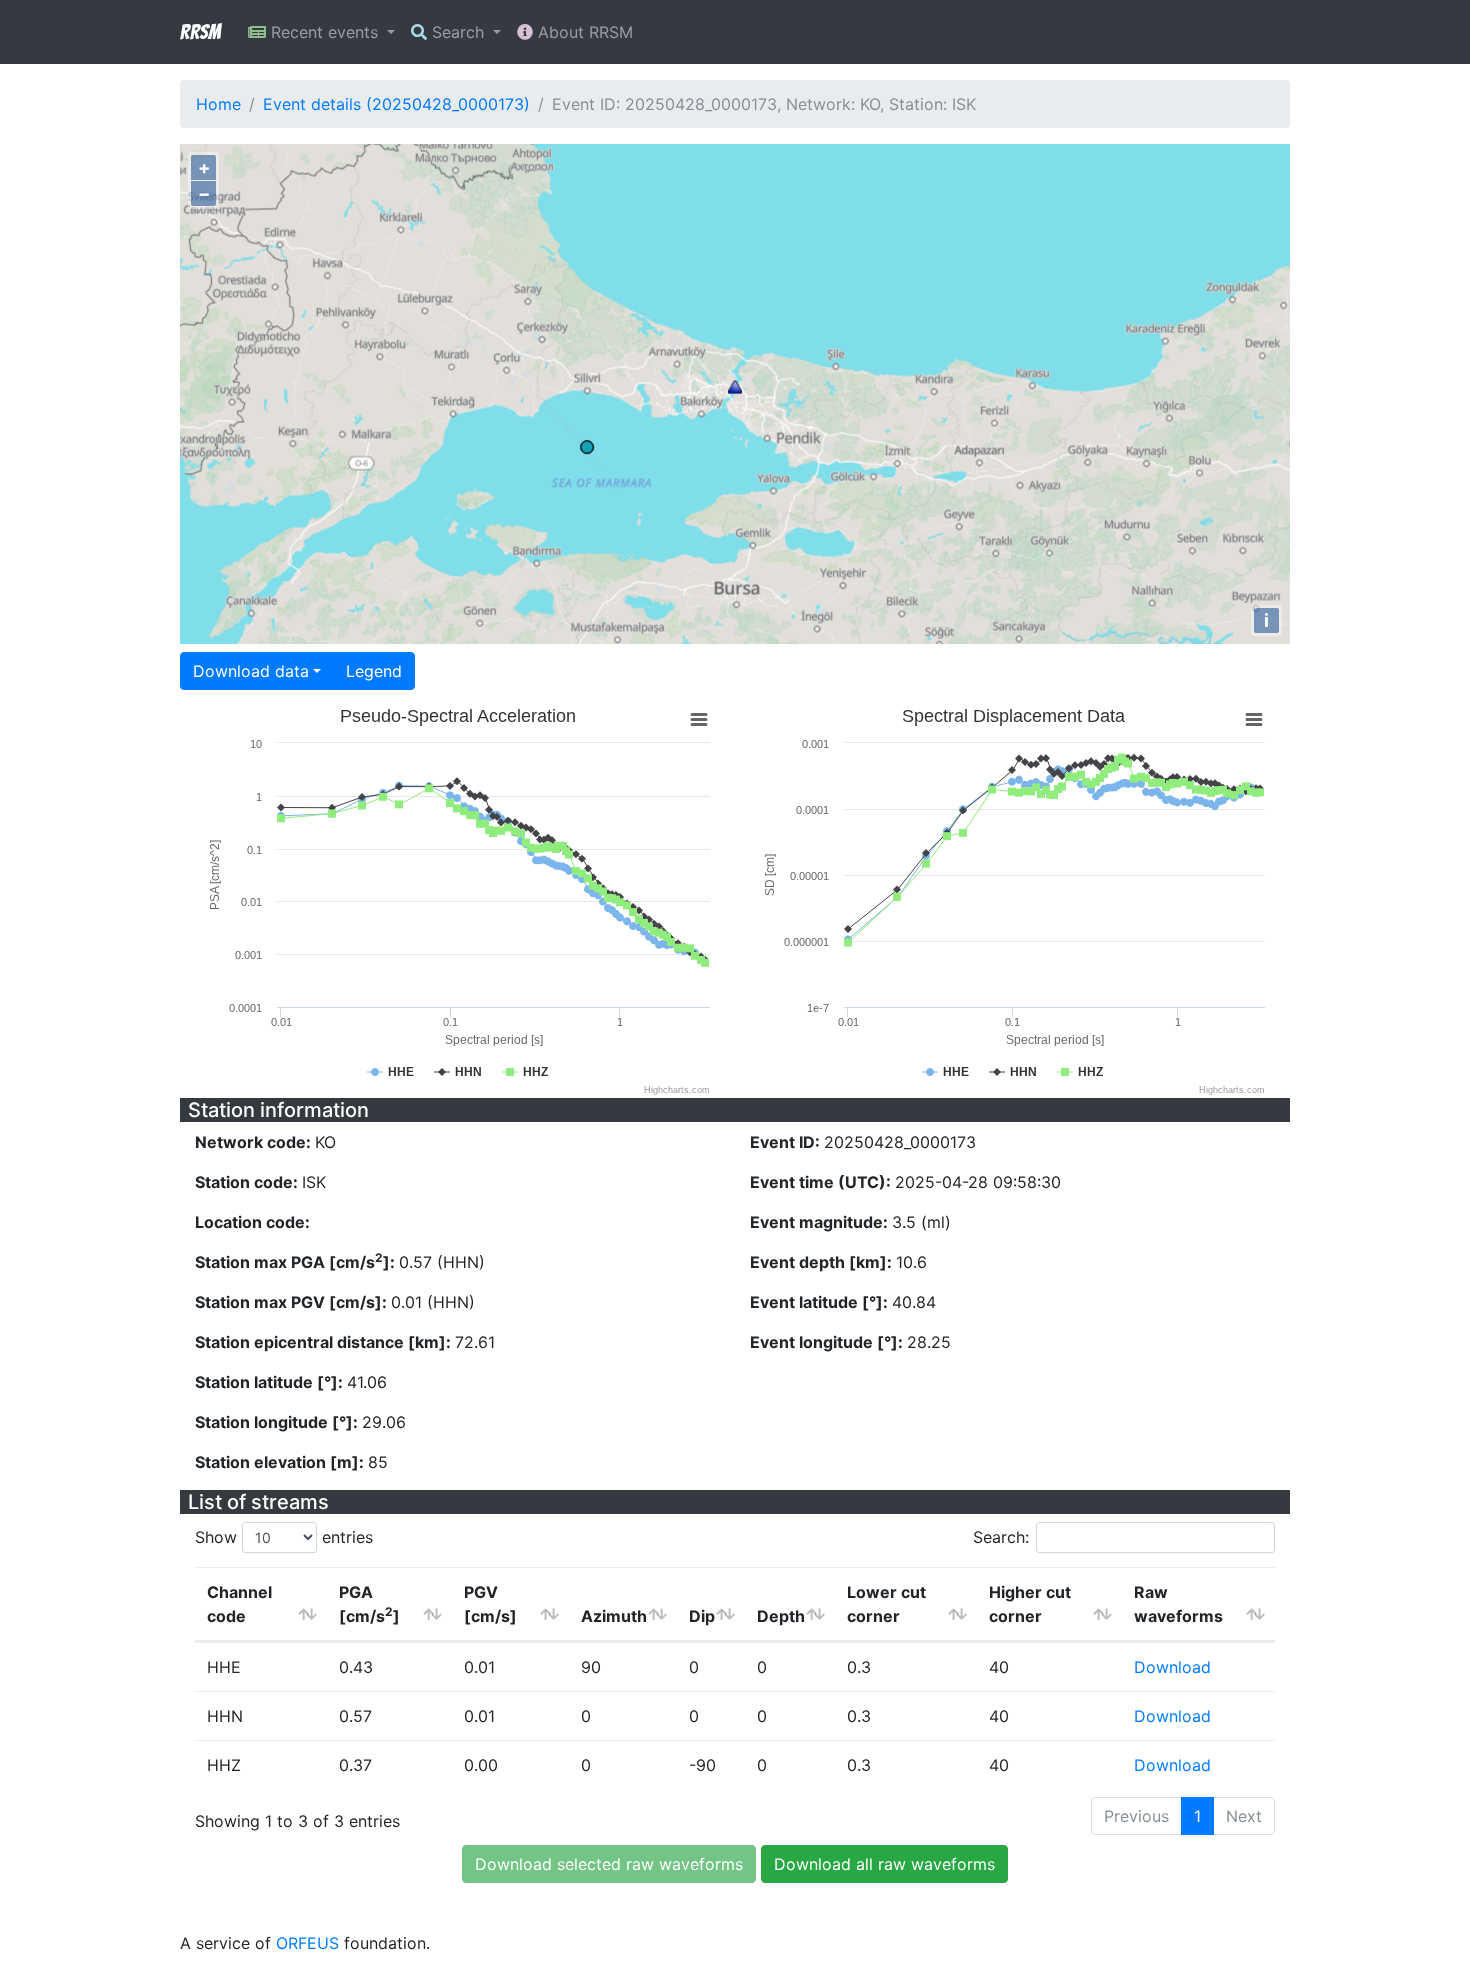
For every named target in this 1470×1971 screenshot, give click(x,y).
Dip (702, 1616)
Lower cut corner (886, 1604)
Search (458, 32)
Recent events (324, 32)
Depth (781, 1616)
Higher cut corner (1030, 1604)
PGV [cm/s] (490, 1604)
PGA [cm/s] (369, 1604)
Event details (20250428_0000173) (396, 104)
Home (218, 104)
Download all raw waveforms (884, 1864)
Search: (1001, 1537)
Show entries (284, 1537)
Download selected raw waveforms (609, 1864)
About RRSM (583, 32)
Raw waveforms (1178, 1604)
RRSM (200, 32)
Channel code (239, 1604)
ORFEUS (307, 1943)
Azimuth (614, 1616)
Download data (251, 671)
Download (1172, 1667)
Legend (374, 671)
